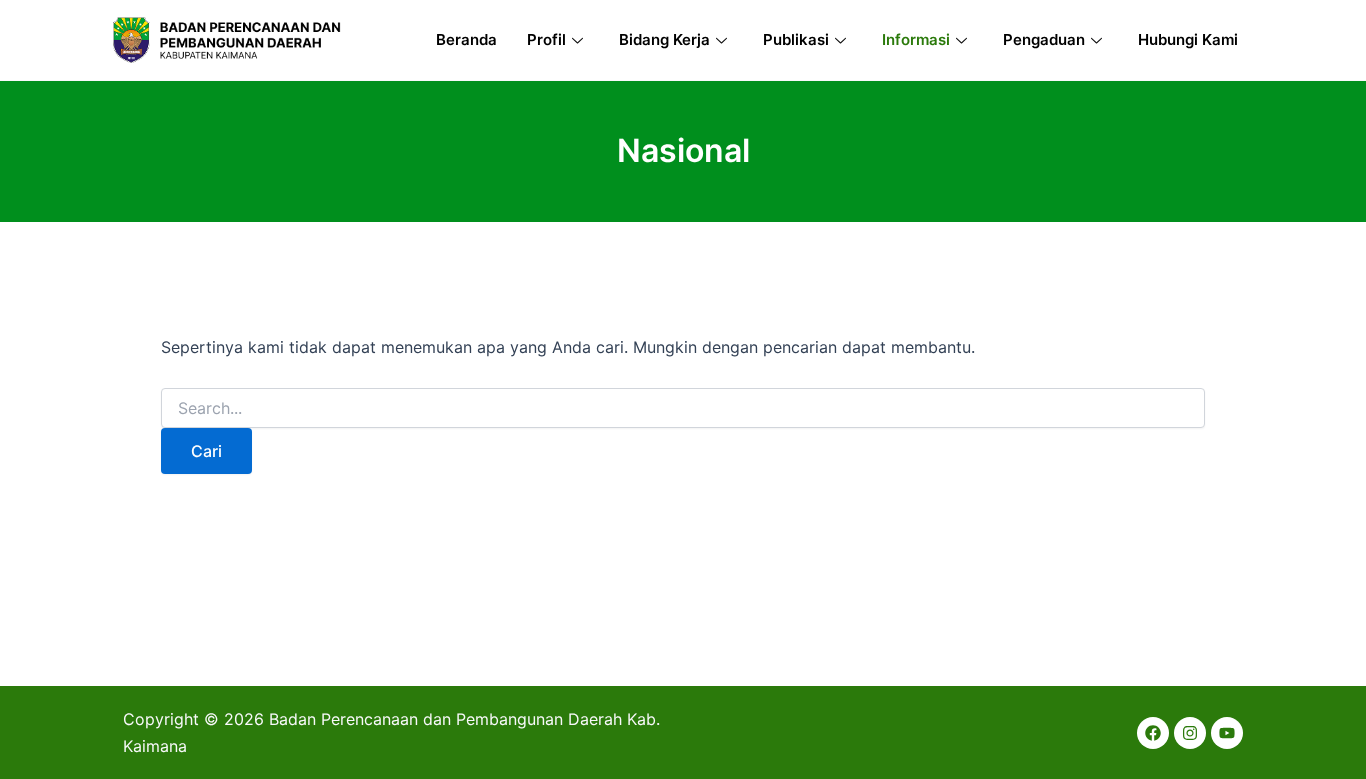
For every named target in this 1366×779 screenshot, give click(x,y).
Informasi (916, 39)
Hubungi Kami (1188, 39)
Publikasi (796, 39)
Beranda (466, 39)
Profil (546, 39)
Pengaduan (1044, 39)
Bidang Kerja (664, 39)
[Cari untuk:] (683, 408)
